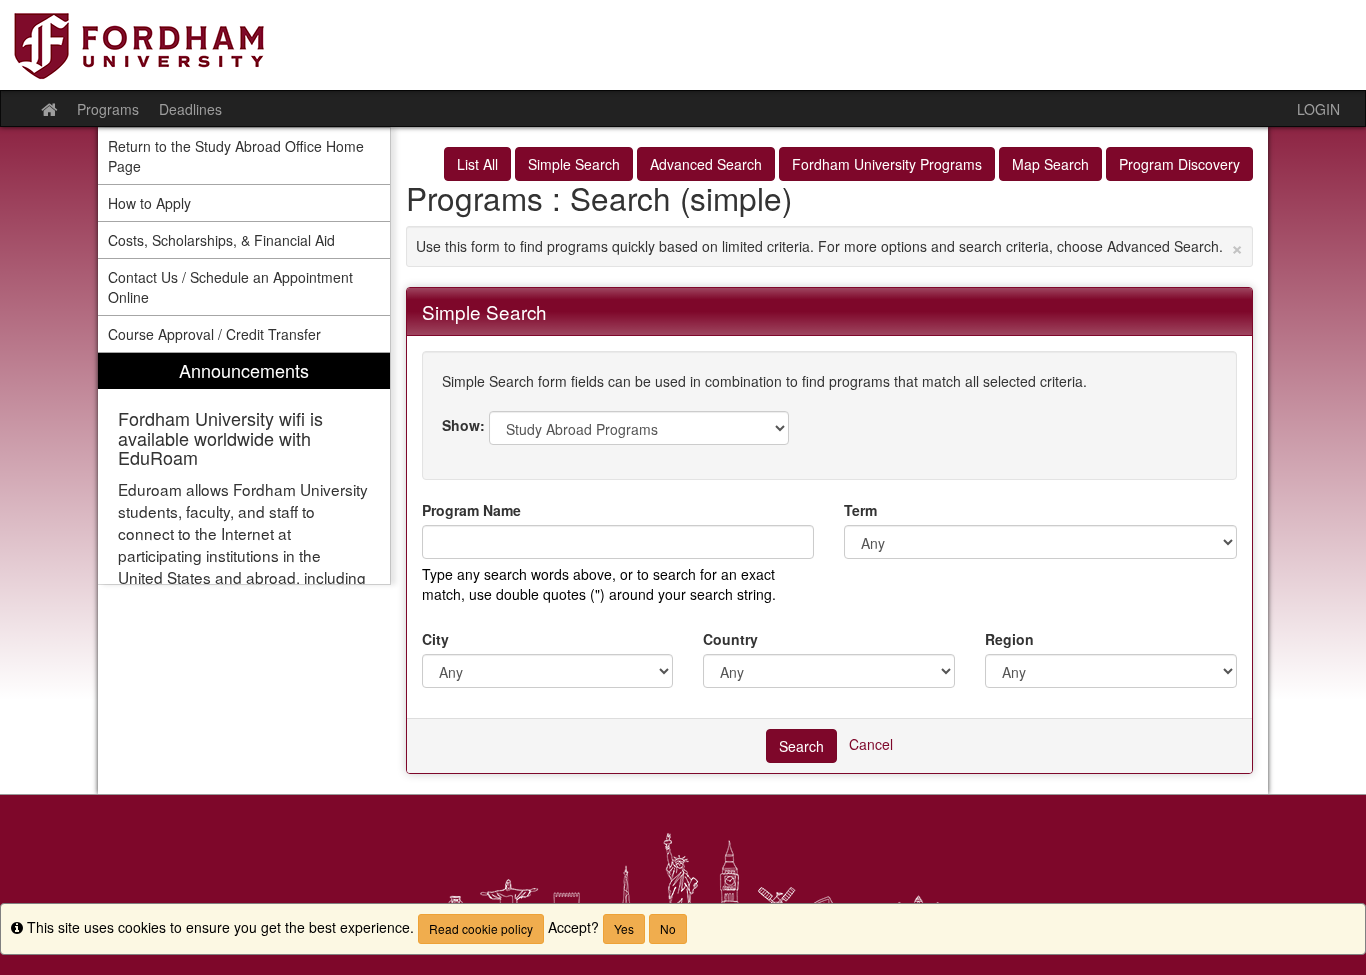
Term (860, 510)
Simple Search (574, 164)
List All (477, 164)
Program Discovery (1179, 164)
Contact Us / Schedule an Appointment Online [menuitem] (230, 287)
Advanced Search (706, 164)
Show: (463, 425)
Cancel (871, 743)
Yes (624, 928)
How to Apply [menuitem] (149, 203)
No (668, 928)
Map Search (1050, 164)
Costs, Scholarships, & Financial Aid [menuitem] (221, 240)
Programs (108, 109)
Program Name (471, 510)
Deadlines (190, 109)
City (435, 639)
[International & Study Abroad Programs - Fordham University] (683, 45)
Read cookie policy (481, 928)
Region (1009, 639)
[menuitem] (244, 468)
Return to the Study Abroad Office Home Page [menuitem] (236, 156)
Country (730, 639)
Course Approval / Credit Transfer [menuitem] (214, 334)
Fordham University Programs (887, 164)
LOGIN (1318, 109)
